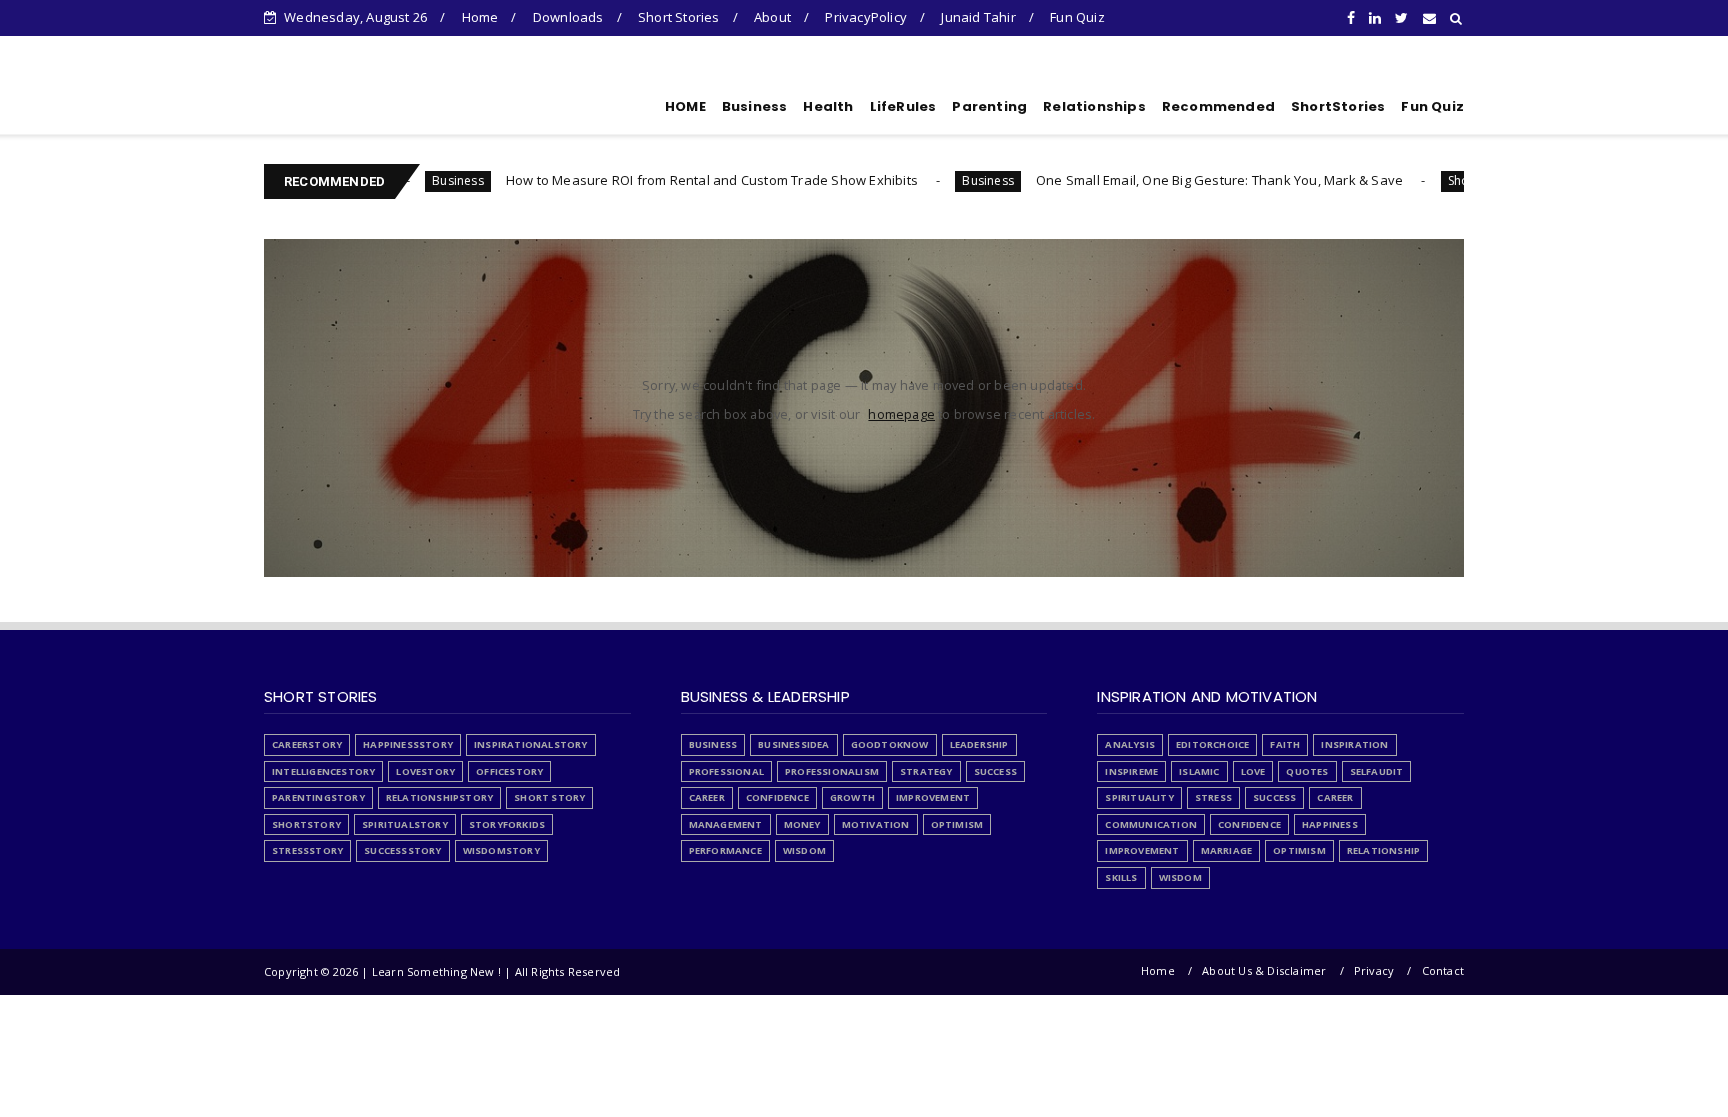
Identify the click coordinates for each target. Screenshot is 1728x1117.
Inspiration (1354, 744)
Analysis (1130, 744)
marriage (1227, 850)
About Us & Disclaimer (1264, 970)
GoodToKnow (890, 744)
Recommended (1218, 106)
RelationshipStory (439, 797)
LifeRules (903, 106)
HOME (685, 106)
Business (755, 106)
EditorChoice (1212, 744)
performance (725, 850)
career (707, 797)
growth (852, 797)
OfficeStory (509, 771)
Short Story (1439, 180)
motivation (876, 824)
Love (1253, 771)
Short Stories (679, 17)
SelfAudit (1377, 771)
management (726, 824)
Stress (1213, 797)
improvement (933, 797)
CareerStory (307, 744)
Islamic (1199, 771)
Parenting (989, 106)
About (772, 17)
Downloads (568, 17)
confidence (777, 797)
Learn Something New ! (383, 103)
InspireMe (1131, 771)
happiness (1330, 824)
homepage (901, 414)
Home (480, 17)
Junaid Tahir (978, 17)
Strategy (926, 771)
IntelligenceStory (323, 771)
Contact (1443, 970)
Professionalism (832, 771)
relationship (1383, 850)
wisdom (804, 850)
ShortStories (1338, 106)
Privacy (1374, 970)
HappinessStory (408, 744)
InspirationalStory (531, 744)
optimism (957, 824)
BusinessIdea (793, 744)
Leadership (979, 744)
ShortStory (306, 824)
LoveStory (425, 771)
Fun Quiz (1077, 17)
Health (828, 106)
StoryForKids (507, 824)
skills (1121, 877)
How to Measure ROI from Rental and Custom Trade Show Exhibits (671, 180)
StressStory (307, 850)
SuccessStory (402, 850)
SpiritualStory (405, 824)
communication (1151, 824)
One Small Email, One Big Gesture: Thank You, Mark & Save (1178, 180)
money (802, 824)
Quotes (1307, 771)
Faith (1285, 744)
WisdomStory (501, 850)
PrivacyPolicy (866, 17)
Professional (726, 771)
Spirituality (1139, 797)
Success (995, 771)
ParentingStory (318, 797)
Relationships (1094, 106)
